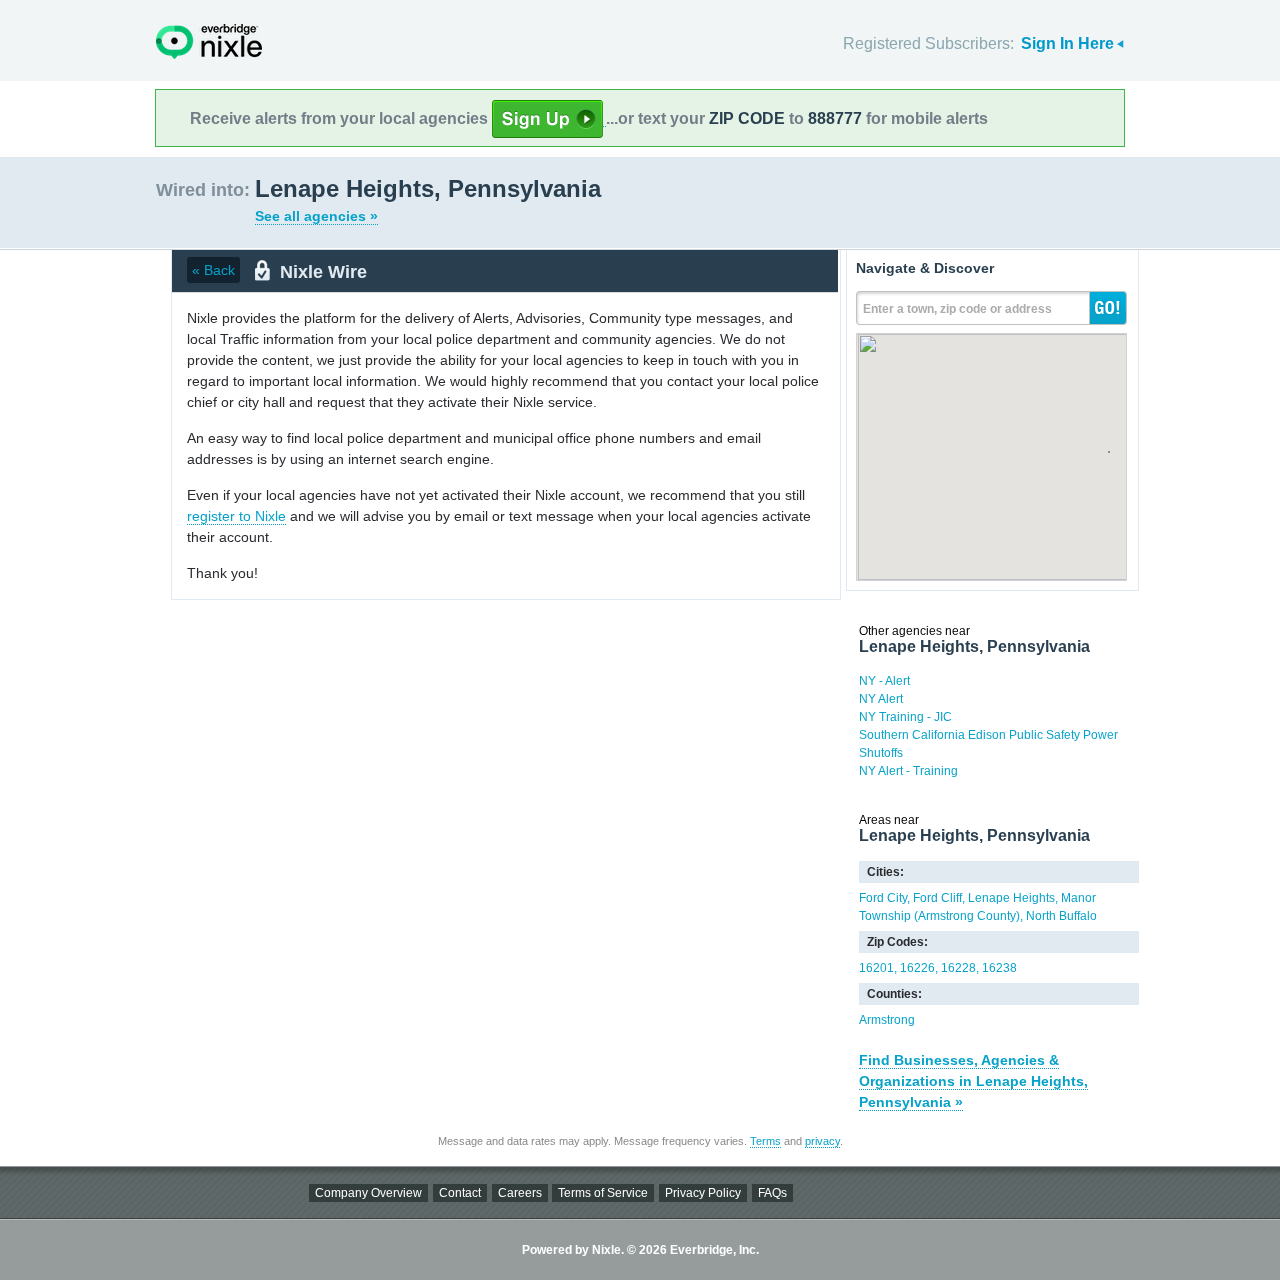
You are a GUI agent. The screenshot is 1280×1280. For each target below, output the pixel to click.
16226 (917, 968)
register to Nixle (236, 516)
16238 (999, 968)
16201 (876, 968)
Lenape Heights (1011, 898)
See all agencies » (316, 216)
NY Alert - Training (908, 771)
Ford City (883, 898)
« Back (213, 270)
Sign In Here (1067, 43)
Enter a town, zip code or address (957, 309)
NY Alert (881, 699)
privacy (822, 1141)
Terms (765, 1141)
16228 (958, 968)
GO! (1108, 308)
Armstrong (887, 1020)
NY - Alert (884, 681)
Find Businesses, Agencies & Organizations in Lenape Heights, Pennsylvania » (973, 1081)
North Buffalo (1061, 916)
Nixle (209, 41)
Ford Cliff (937, 898)
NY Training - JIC (905, 717)
